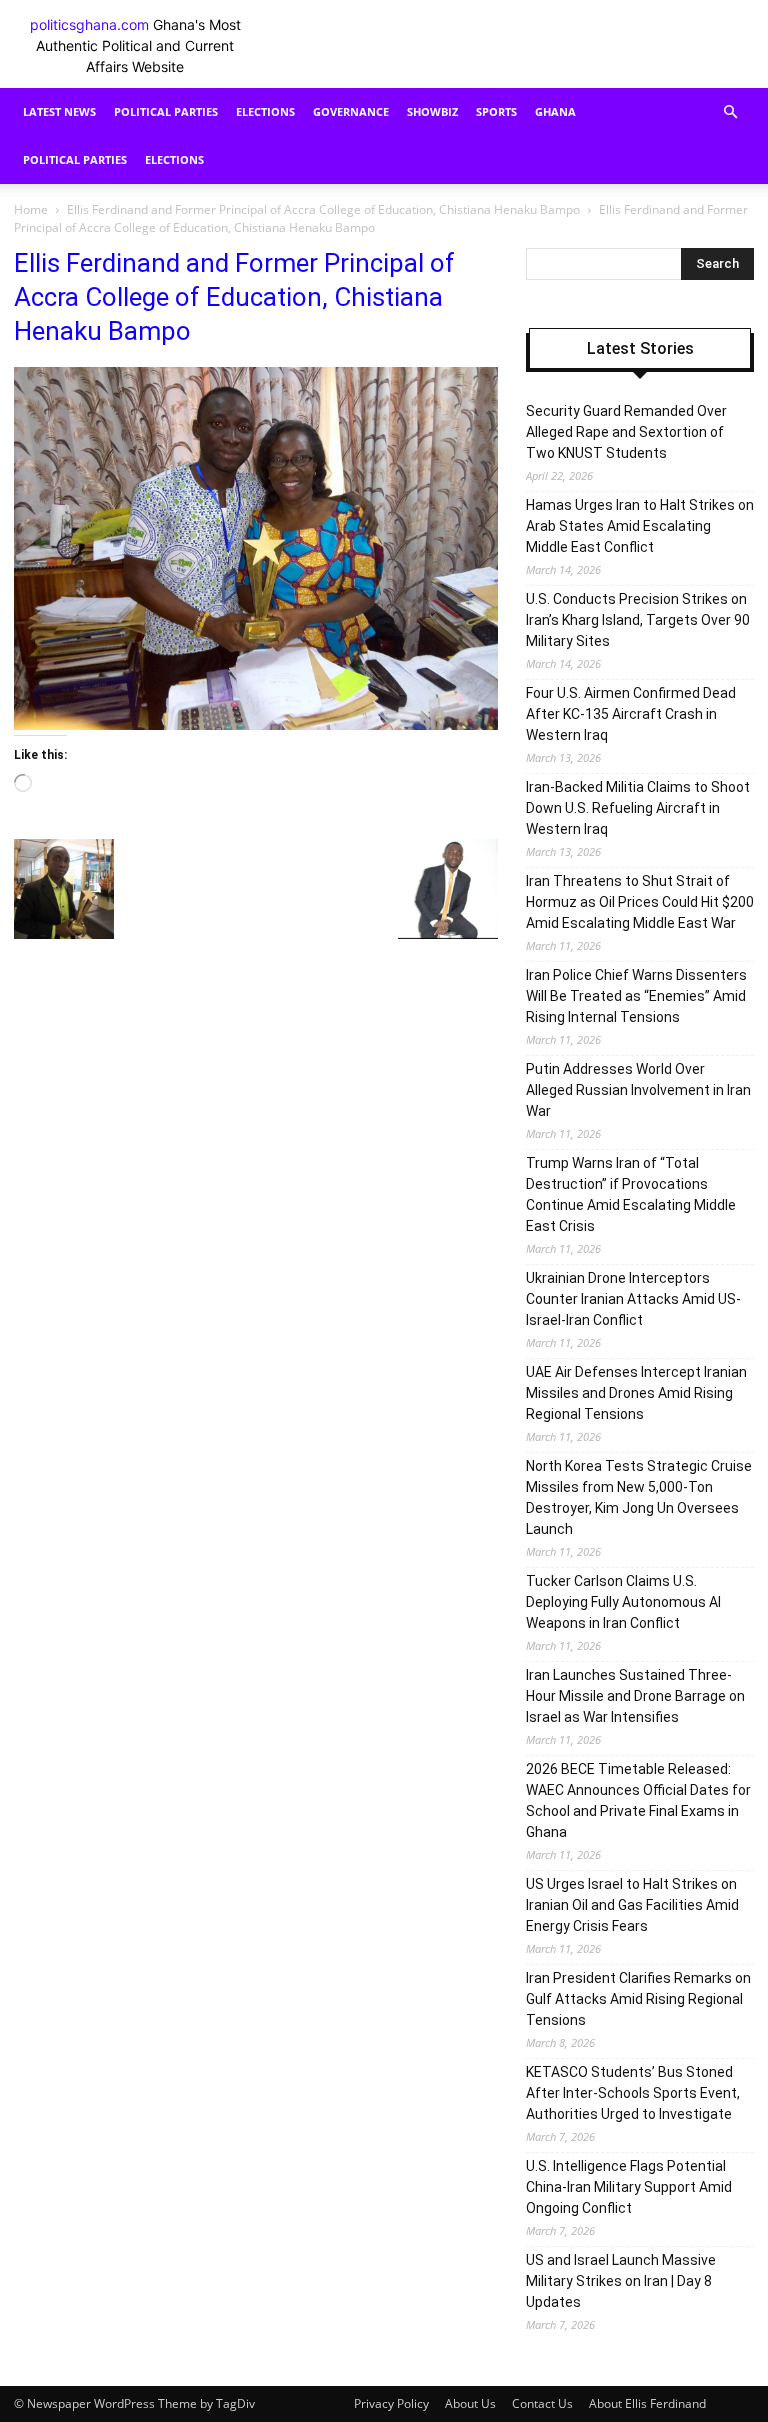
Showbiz (432, 111)
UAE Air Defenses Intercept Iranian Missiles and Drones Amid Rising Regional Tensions (636, 1393)
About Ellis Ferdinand (647, 2403)
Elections (265, 111)
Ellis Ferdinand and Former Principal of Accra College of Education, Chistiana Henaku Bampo (323, 209)
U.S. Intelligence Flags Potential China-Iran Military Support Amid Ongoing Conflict (629, 2187)
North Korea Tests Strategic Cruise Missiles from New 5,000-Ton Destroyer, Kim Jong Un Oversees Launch (639, 1497)
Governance (351, 111)
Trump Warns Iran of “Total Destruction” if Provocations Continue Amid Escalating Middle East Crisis (631, 1194)
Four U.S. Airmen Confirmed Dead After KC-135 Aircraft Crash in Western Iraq (631, 714)
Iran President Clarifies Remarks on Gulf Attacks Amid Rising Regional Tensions (638, 1999)
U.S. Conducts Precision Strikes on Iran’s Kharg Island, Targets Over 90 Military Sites (638, 620)
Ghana (555, 111)
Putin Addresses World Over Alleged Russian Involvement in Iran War (638, 1090)
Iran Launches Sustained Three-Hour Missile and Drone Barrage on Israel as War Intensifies (635, 1696)
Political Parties (166, 111)
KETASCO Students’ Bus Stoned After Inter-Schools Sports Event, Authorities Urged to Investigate (633, 2093)
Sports (496, 111)
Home (31, 209)
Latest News (59, 111)
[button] (730, 112)
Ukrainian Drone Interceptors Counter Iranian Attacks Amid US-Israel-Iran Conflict (633, 1299)
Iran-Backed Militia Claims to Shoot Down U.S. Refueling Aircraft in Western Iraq (638, 808)
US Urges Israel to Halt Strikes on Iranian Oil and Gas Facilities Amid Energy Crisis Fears (632, 1905)
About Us (470, 2403)
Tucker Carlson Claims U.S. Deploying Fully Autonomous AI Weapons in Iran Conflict (623, 1602)
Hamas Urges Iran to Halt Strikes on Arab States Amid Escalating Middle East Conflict (640, 526)
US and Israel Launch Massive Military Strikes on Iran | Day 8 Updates (621, 2281)
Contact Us (542, 2403)
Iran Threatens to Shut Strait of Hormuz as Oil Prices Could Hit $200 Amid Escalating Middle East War (640, 902)
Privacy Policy (391, 2403)
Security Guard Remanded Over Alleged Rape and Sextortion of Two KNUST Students (626, 432)
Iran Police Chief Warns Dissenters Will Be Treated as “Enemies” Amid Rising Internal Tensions (636, 996)
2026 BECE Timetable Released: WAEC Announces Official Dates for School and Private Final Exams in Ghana (638, 1800)
